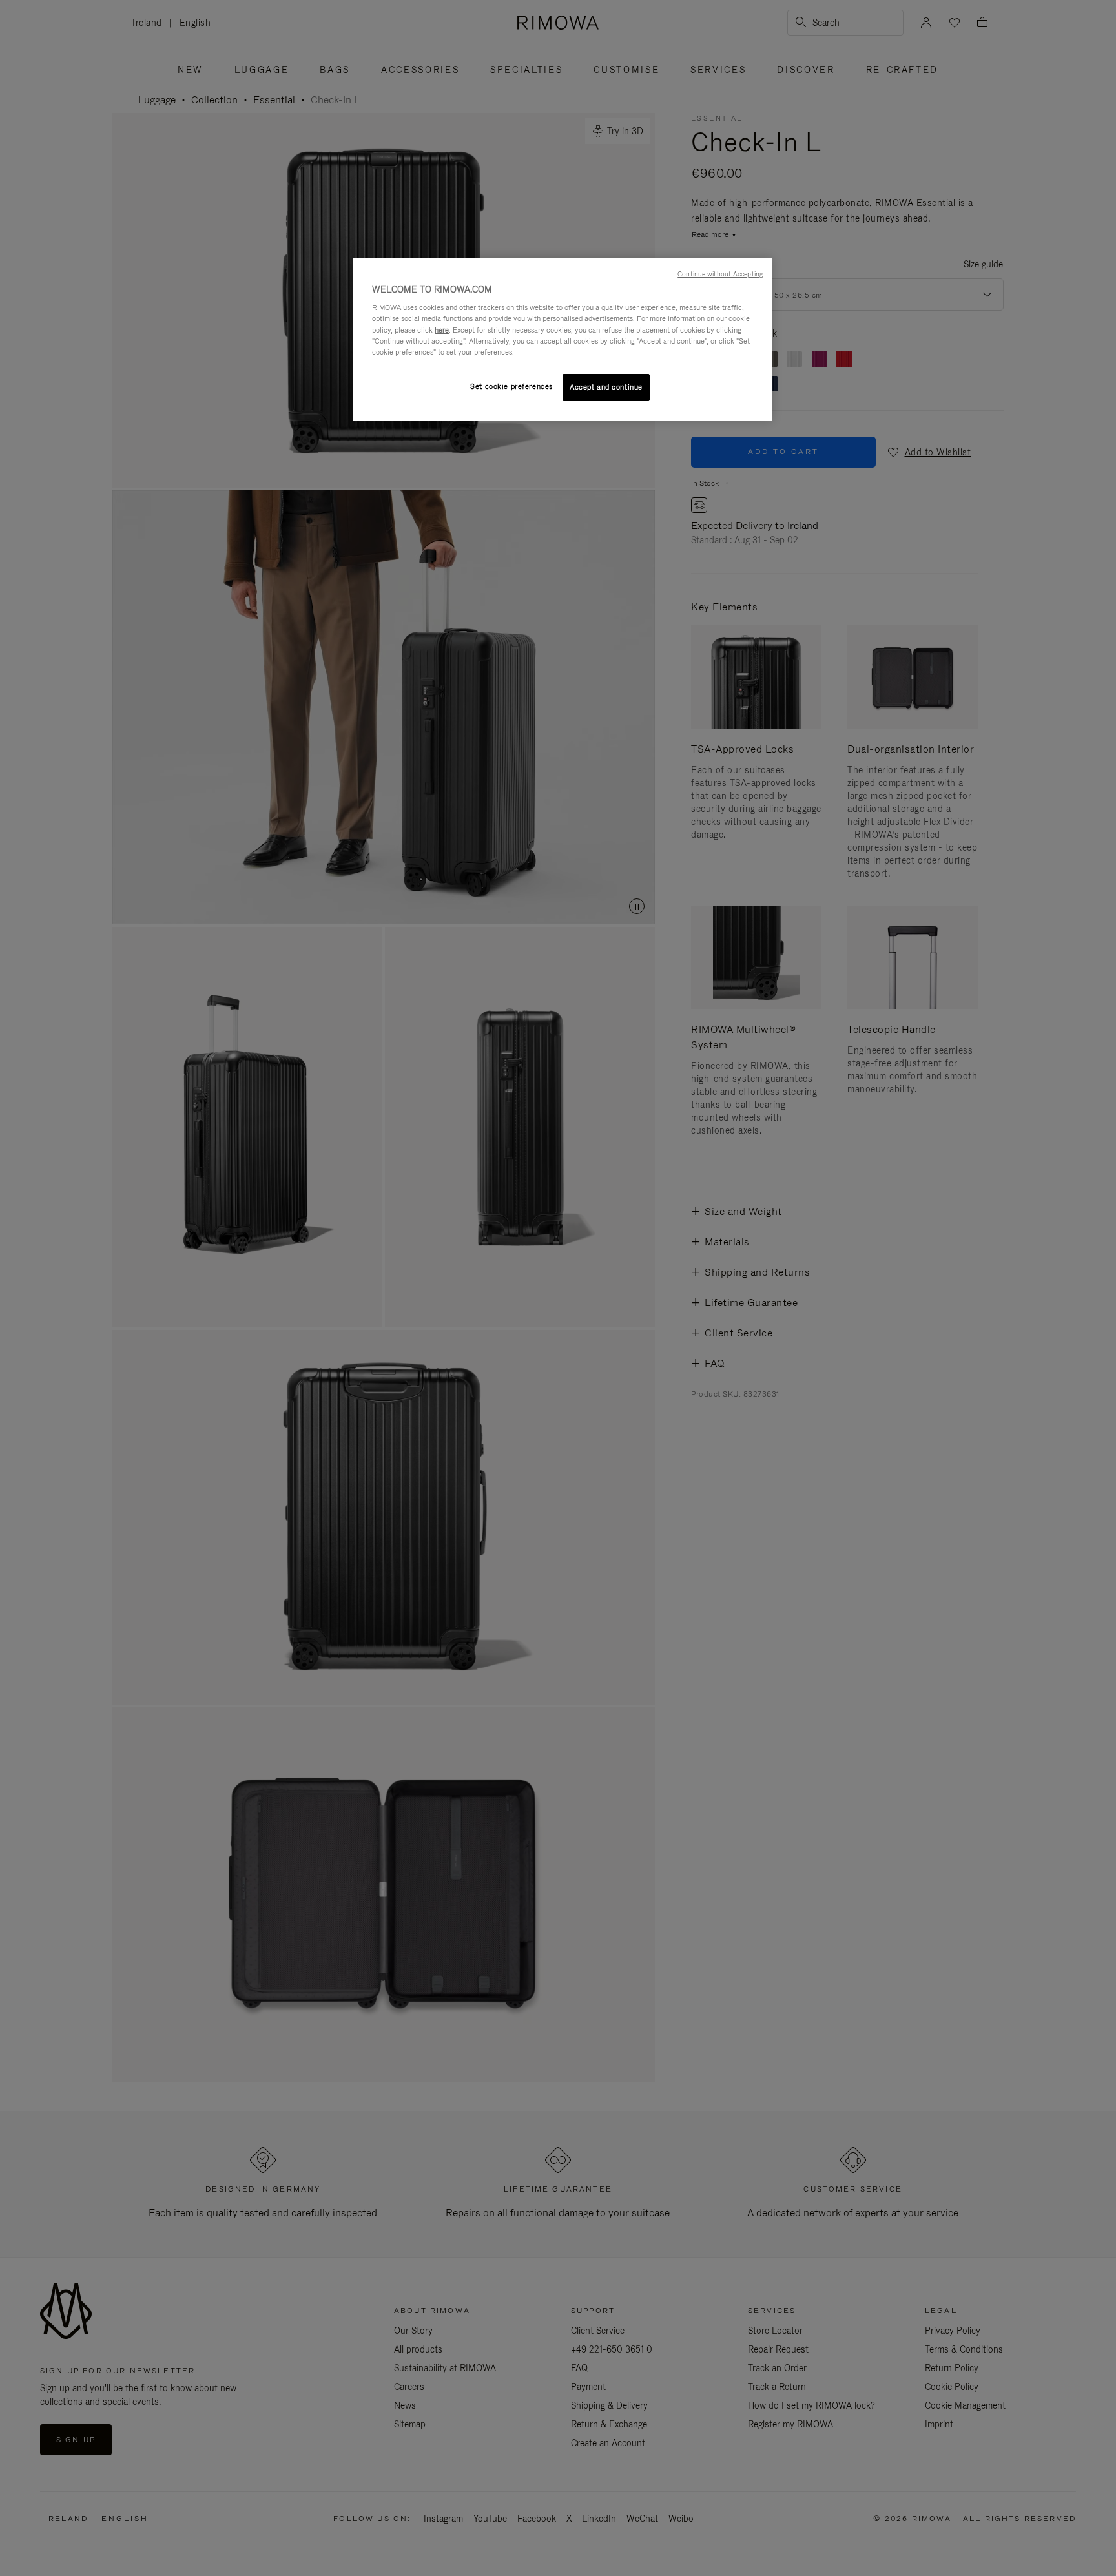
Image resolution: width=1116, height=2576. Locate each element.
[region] (563, 339)
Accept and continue (606, 387)
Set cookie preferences (512, 386)
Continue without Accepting (720, 274)
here (442, 330)
